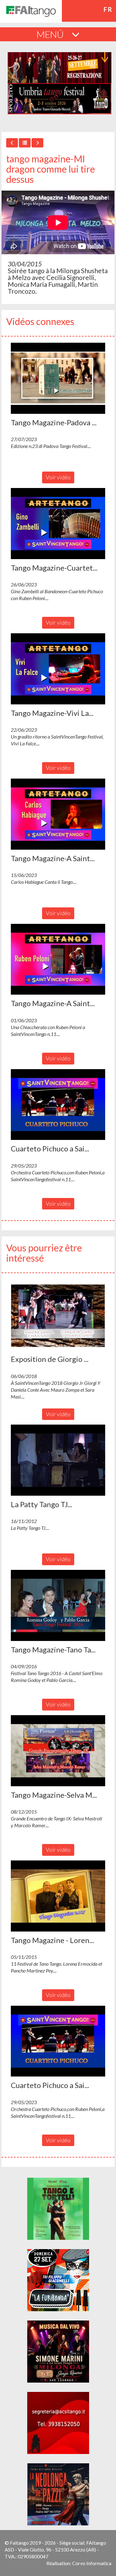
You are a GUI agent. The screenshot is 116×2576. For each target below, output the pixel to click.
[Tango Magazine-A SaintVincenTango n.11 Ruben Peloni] (58, 959)
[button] (58, 378)
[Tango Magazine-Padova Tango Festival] (58, 378)
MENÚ (51, 34)
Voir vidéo (58, 477)
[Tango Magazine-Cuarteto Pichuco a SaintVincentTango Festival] (58, 524)
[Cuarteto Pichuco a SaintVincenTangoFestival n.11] (58, 1105)
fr (108, 9)
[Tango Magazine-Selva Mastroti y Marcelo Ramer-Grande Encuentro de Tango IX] (58, 1751)
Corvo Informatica (92, 2563)
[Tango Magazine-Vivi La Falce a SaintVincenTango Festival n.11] (58, 669)
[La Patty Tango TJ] (58, 1460)
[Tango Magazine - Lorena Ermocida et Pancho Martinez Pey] (58, 1896)
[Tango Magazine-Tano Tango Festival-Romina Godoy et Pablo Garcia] (58, 1605)
